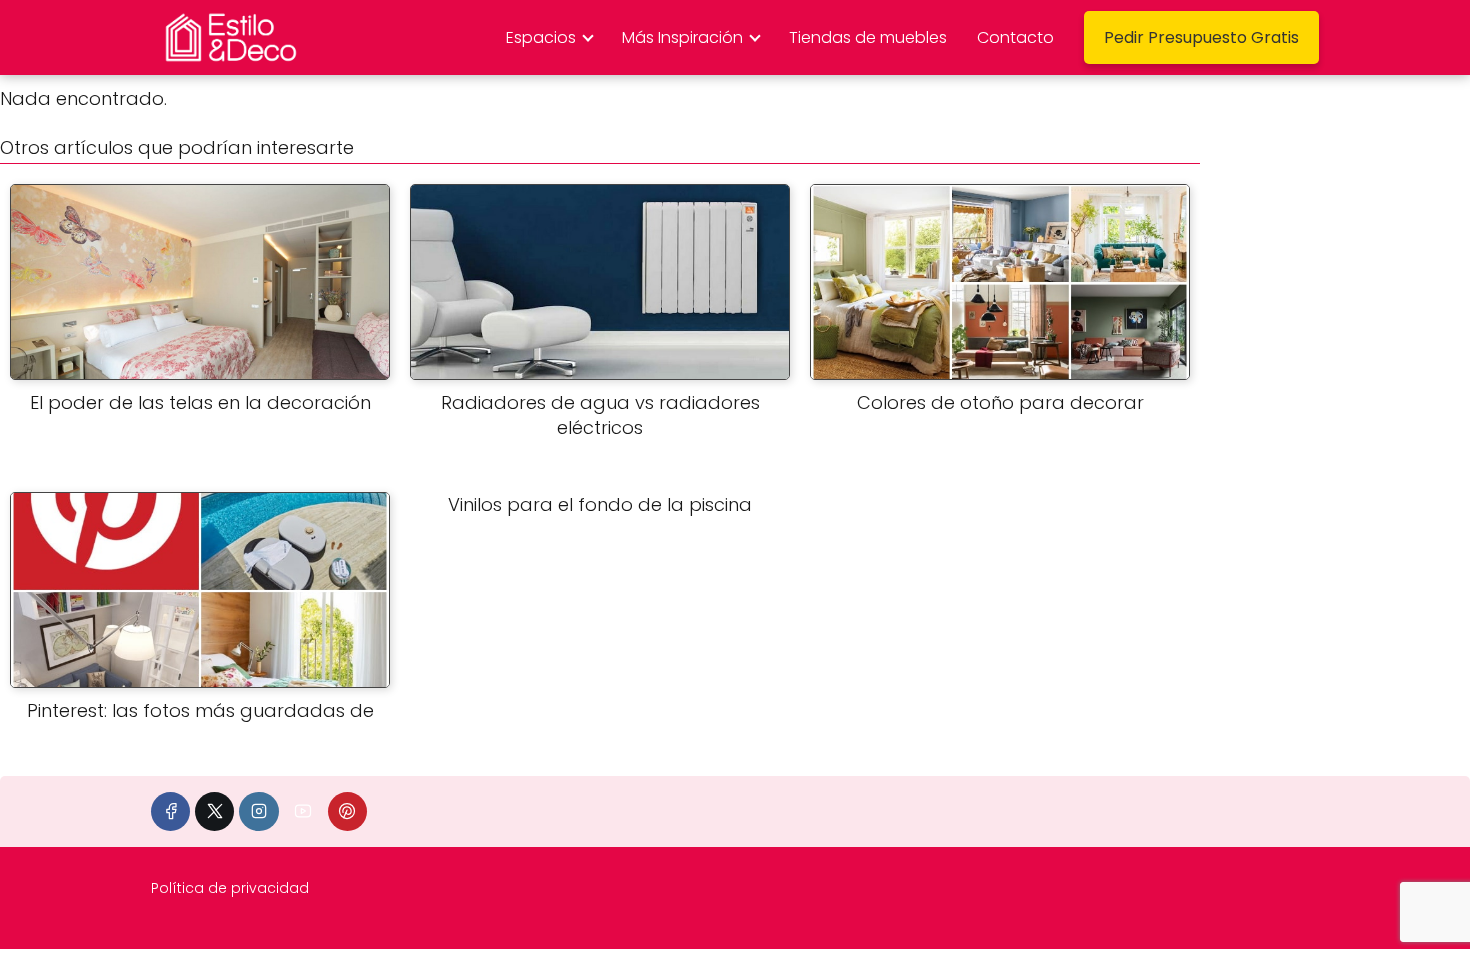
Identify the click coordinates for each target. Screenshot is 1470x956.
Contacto (1015, 37)
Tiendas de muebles (868, 37)
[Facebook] (170, 811)
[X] (214, 811)
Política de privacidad (230, 888)
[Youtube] (303, 811)
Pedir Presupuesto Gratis (1201, 37)
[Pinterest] (347, 811)
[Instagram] (258, 811)
